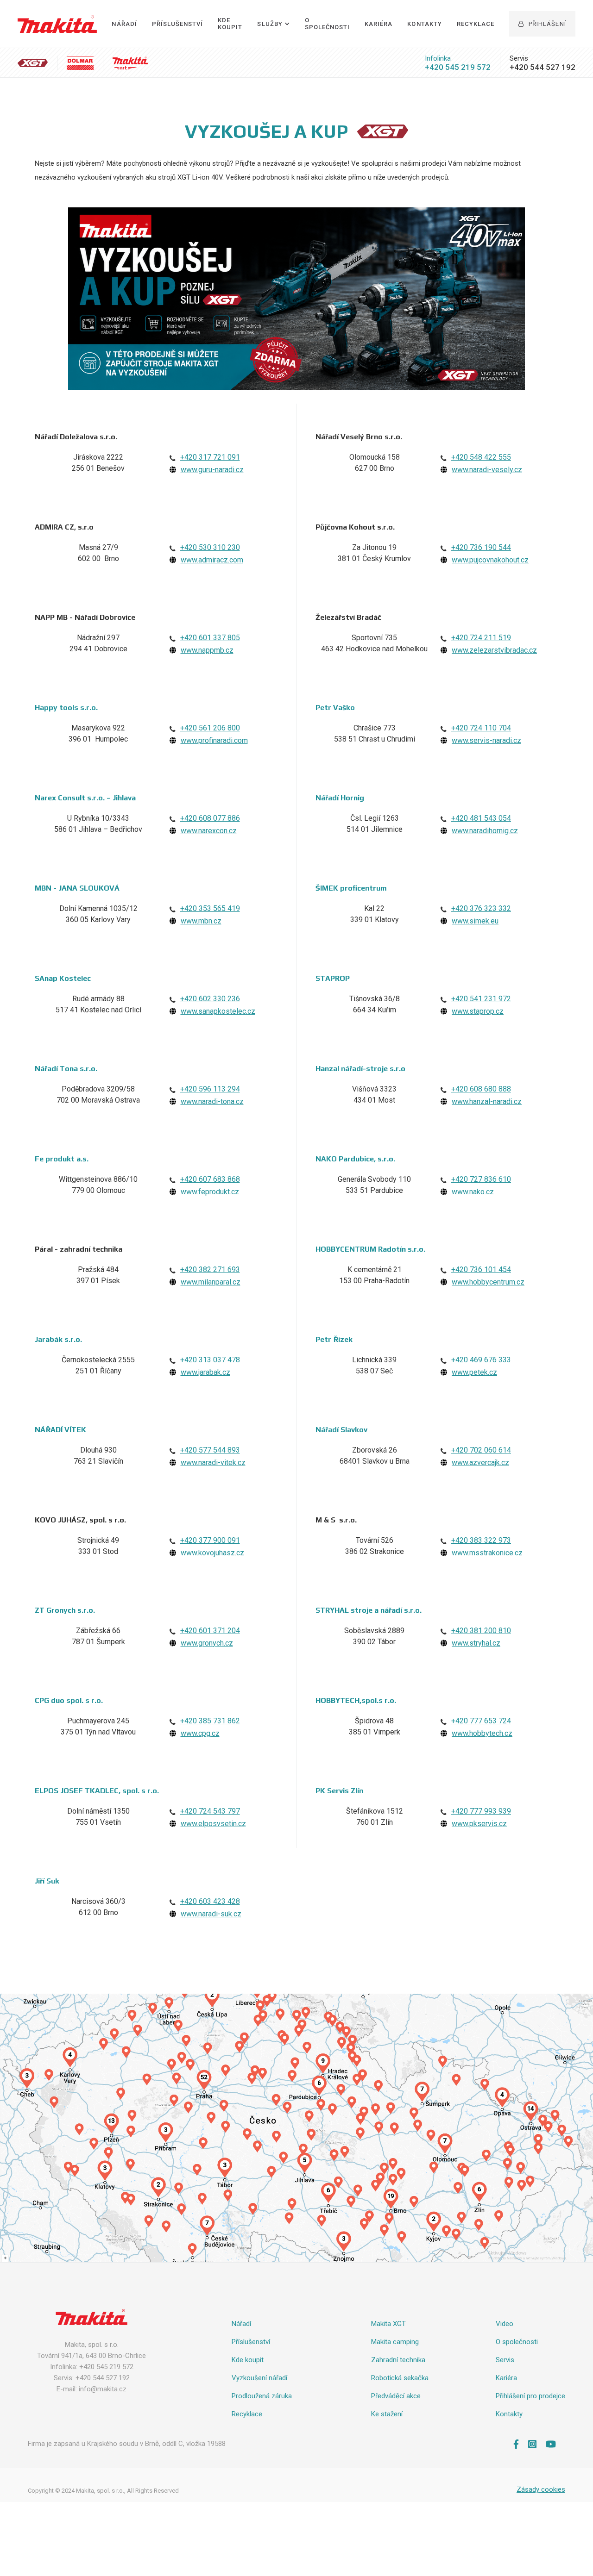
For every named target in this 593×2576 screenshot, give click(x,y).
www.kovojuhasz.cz (212, 1553)
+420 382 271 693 (210, 1269)
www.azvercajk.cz (480, 1463)
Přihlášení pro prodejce (530, 2396)
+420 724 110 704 (481, 728)
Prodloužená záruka (262, 2396)
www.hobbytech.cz (482, 1733)
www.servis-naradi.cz (486, 740)
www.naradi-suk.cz (211, 1914)
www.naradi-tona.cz (212, 1101)
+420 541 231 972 (481, 999)
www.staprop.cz (478, 1011)
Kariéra (379, 24)
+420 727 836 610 (481, 1179)
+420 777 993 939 (481, 1811)
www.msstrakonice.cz (487, 1553)
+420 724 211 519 (481, 638)
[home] (57, 24)
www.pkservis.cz (479, 1824)
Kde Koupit (230, 24)
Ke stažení (387, 2414)
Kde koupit (248, 2360)
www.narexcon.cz (209, 831)
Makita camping (395, 2342)
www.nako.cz (473, 1192)
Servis (505, 2360)
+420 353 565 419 (210, 908)
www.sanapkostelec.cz (218, 1011)
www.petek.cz (474, 1372)
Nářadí (124, 24)
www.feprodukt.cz (210, 1192)
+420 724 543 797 (210, 1811)
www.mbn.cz (201, 921)
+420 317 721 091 (210, 457)
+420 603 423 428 (210, 1901)
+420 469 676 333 (481, 1360)
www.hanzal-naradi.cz (487, 1101)
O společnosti (327, 24)
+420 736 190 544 (481, 547)
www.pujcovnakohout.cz (490, 560)
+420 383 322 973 (481, 1540)
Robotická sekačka (400, 2378)
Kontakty (424, 24)
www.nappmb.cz (207, 650)
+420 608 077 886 (210, 818)
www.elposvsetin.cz (213, 1824)
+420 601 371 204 (210, 1631)
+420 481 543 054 (481, 818)
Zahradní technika (398, 2360)
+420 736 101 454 (481, 1269)
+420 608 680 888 (481, 1089)
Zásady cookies (541, 2489)
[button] (273, 24)
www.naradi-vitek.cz (213, 1463)
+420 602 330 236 (210, 999)
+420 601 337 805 (210, 638)
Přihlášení (542, 24)
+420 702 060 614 (481, 1450)
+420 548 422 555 (481, 457)
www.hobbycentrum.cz (488, 1282)
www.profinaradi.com (214, 740)
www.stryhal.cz (476, 1643)
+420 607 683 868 (210, 1179)
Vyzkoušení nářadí (259, 2378)
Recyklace (476, 24)
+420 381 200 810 (481, 1631)
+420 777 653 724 (481, 1721)
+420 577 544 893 (210, 1450)
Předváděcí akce (396, 2396)
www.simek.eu (475, 921)
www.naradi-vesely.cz (487, 470)
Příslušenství (178, 24)
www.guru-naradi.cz (212, 470)
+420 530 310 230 (210, 547)
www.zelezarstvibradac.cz (494, 650)
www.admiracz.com (212, 560)
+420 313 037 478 (210, 1360)
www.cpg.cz (200, 1733)
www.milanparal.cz (211, 1282)
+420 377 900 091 (210, 1540)
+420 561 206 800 (210, 728)
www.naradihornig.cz (485, 831)
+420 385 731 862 (210, 1721)
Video (505, 2324)
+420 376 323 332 (481, 908)
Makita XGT (388, 2324)
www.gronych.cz (207, 1643)
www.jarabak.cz (205, 1372)
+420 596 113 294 (210, 1089)
